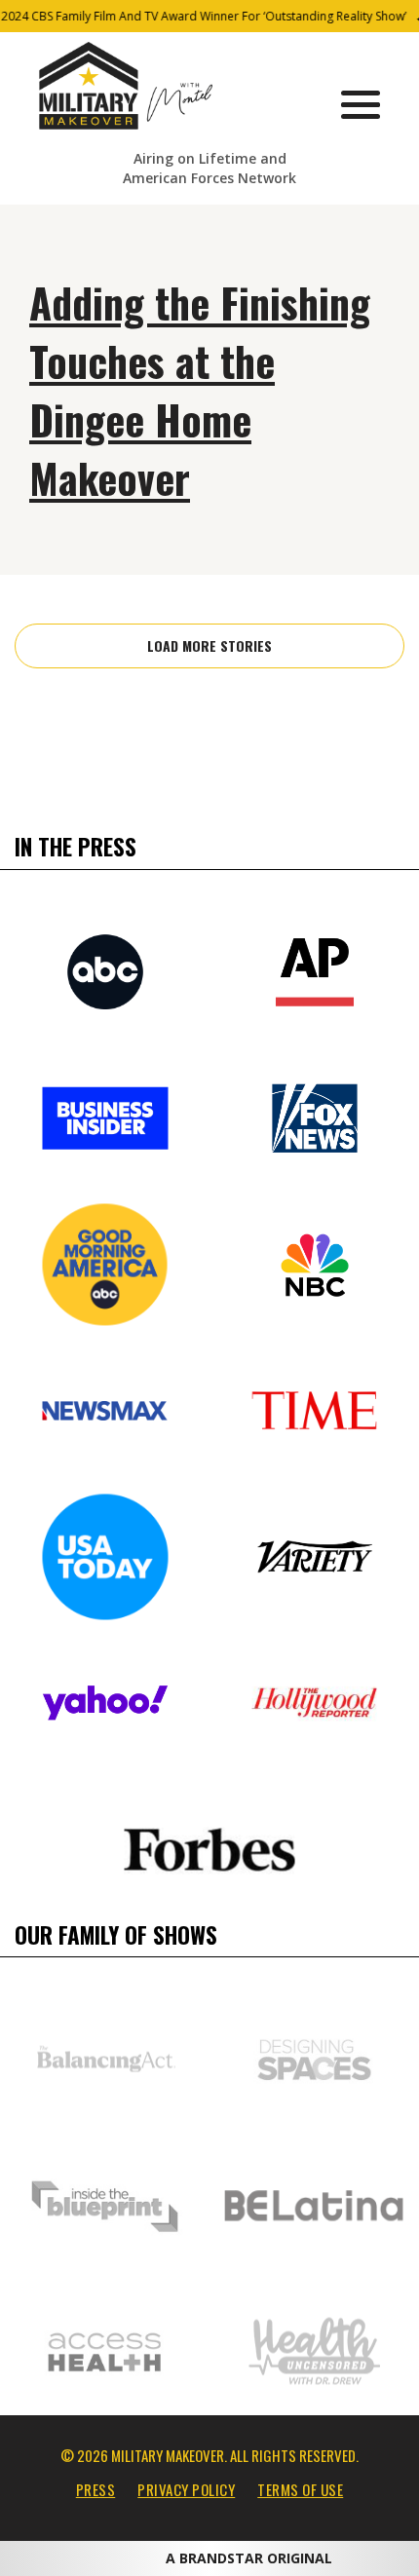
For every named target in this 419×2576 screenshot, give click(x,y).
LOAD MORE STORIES (209, 645)
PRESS (96, 2489)
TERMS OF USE (300, 2489)
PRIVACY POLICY (186, 2489)
